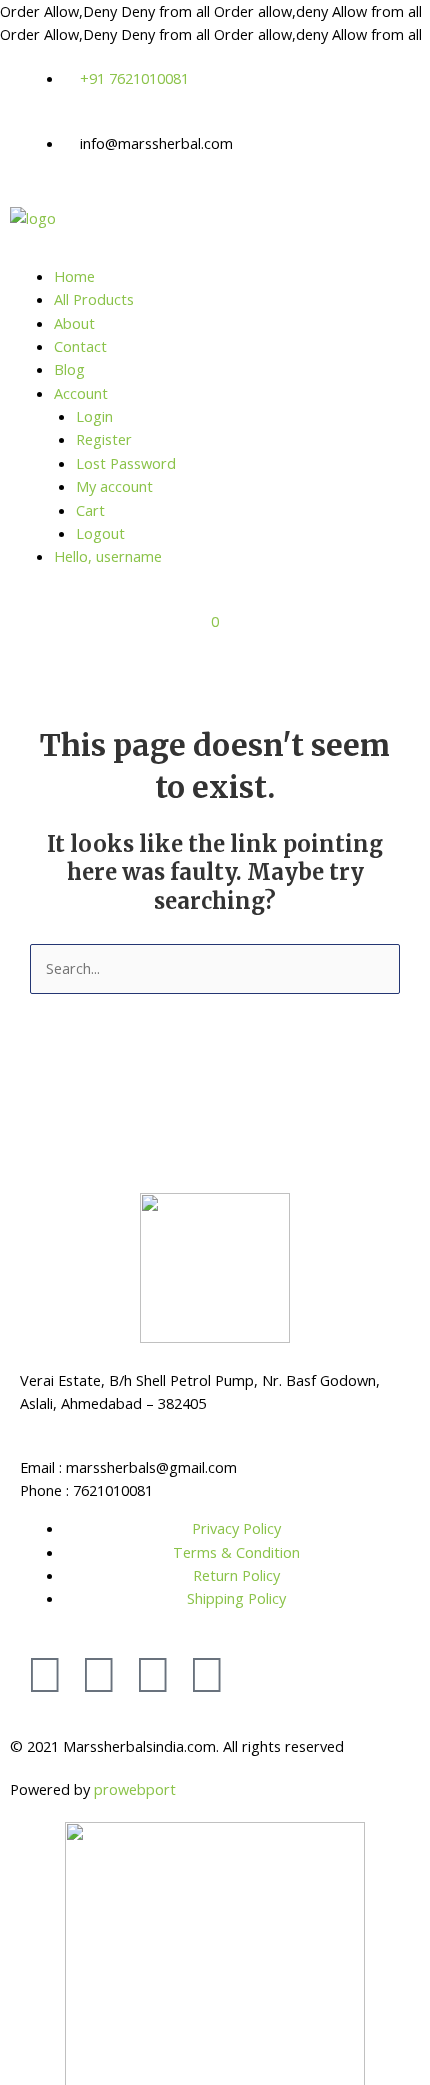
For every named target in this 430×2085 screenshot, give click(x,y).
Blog (69, 369)
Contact (80, 346)
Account (81, 393)
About (74, 323)
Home (74, 276)
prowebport (135, 1789)
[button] (215, 257)
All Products (94, 299)
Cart (90, 510)
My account (114, 486)
